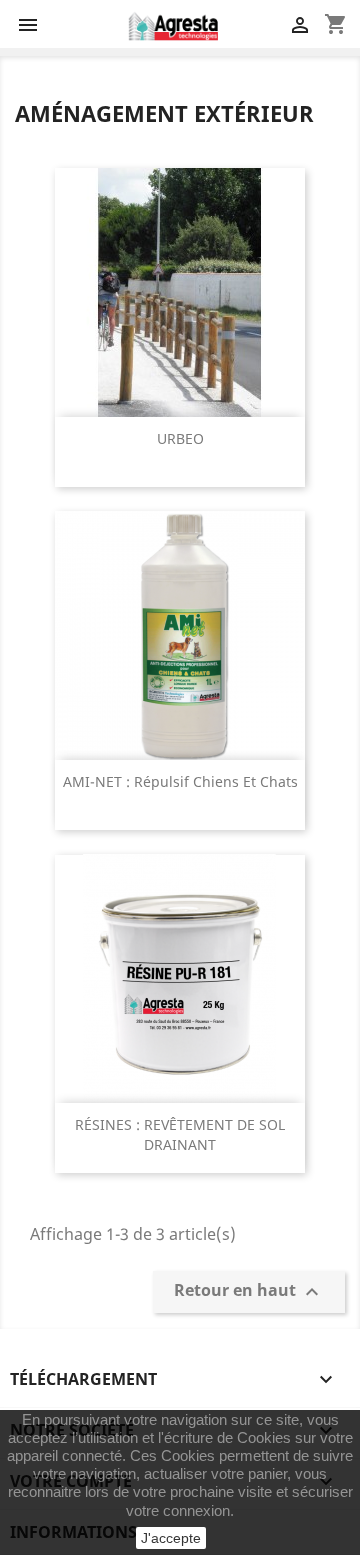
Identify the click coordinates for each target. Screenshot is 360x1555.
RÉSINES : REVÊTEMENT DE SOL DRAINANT (180, 1134)
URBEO (180, 438)
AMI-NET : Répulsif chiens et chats (180, 781)
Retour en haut (249, 1292)
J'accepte (171, 1538)
